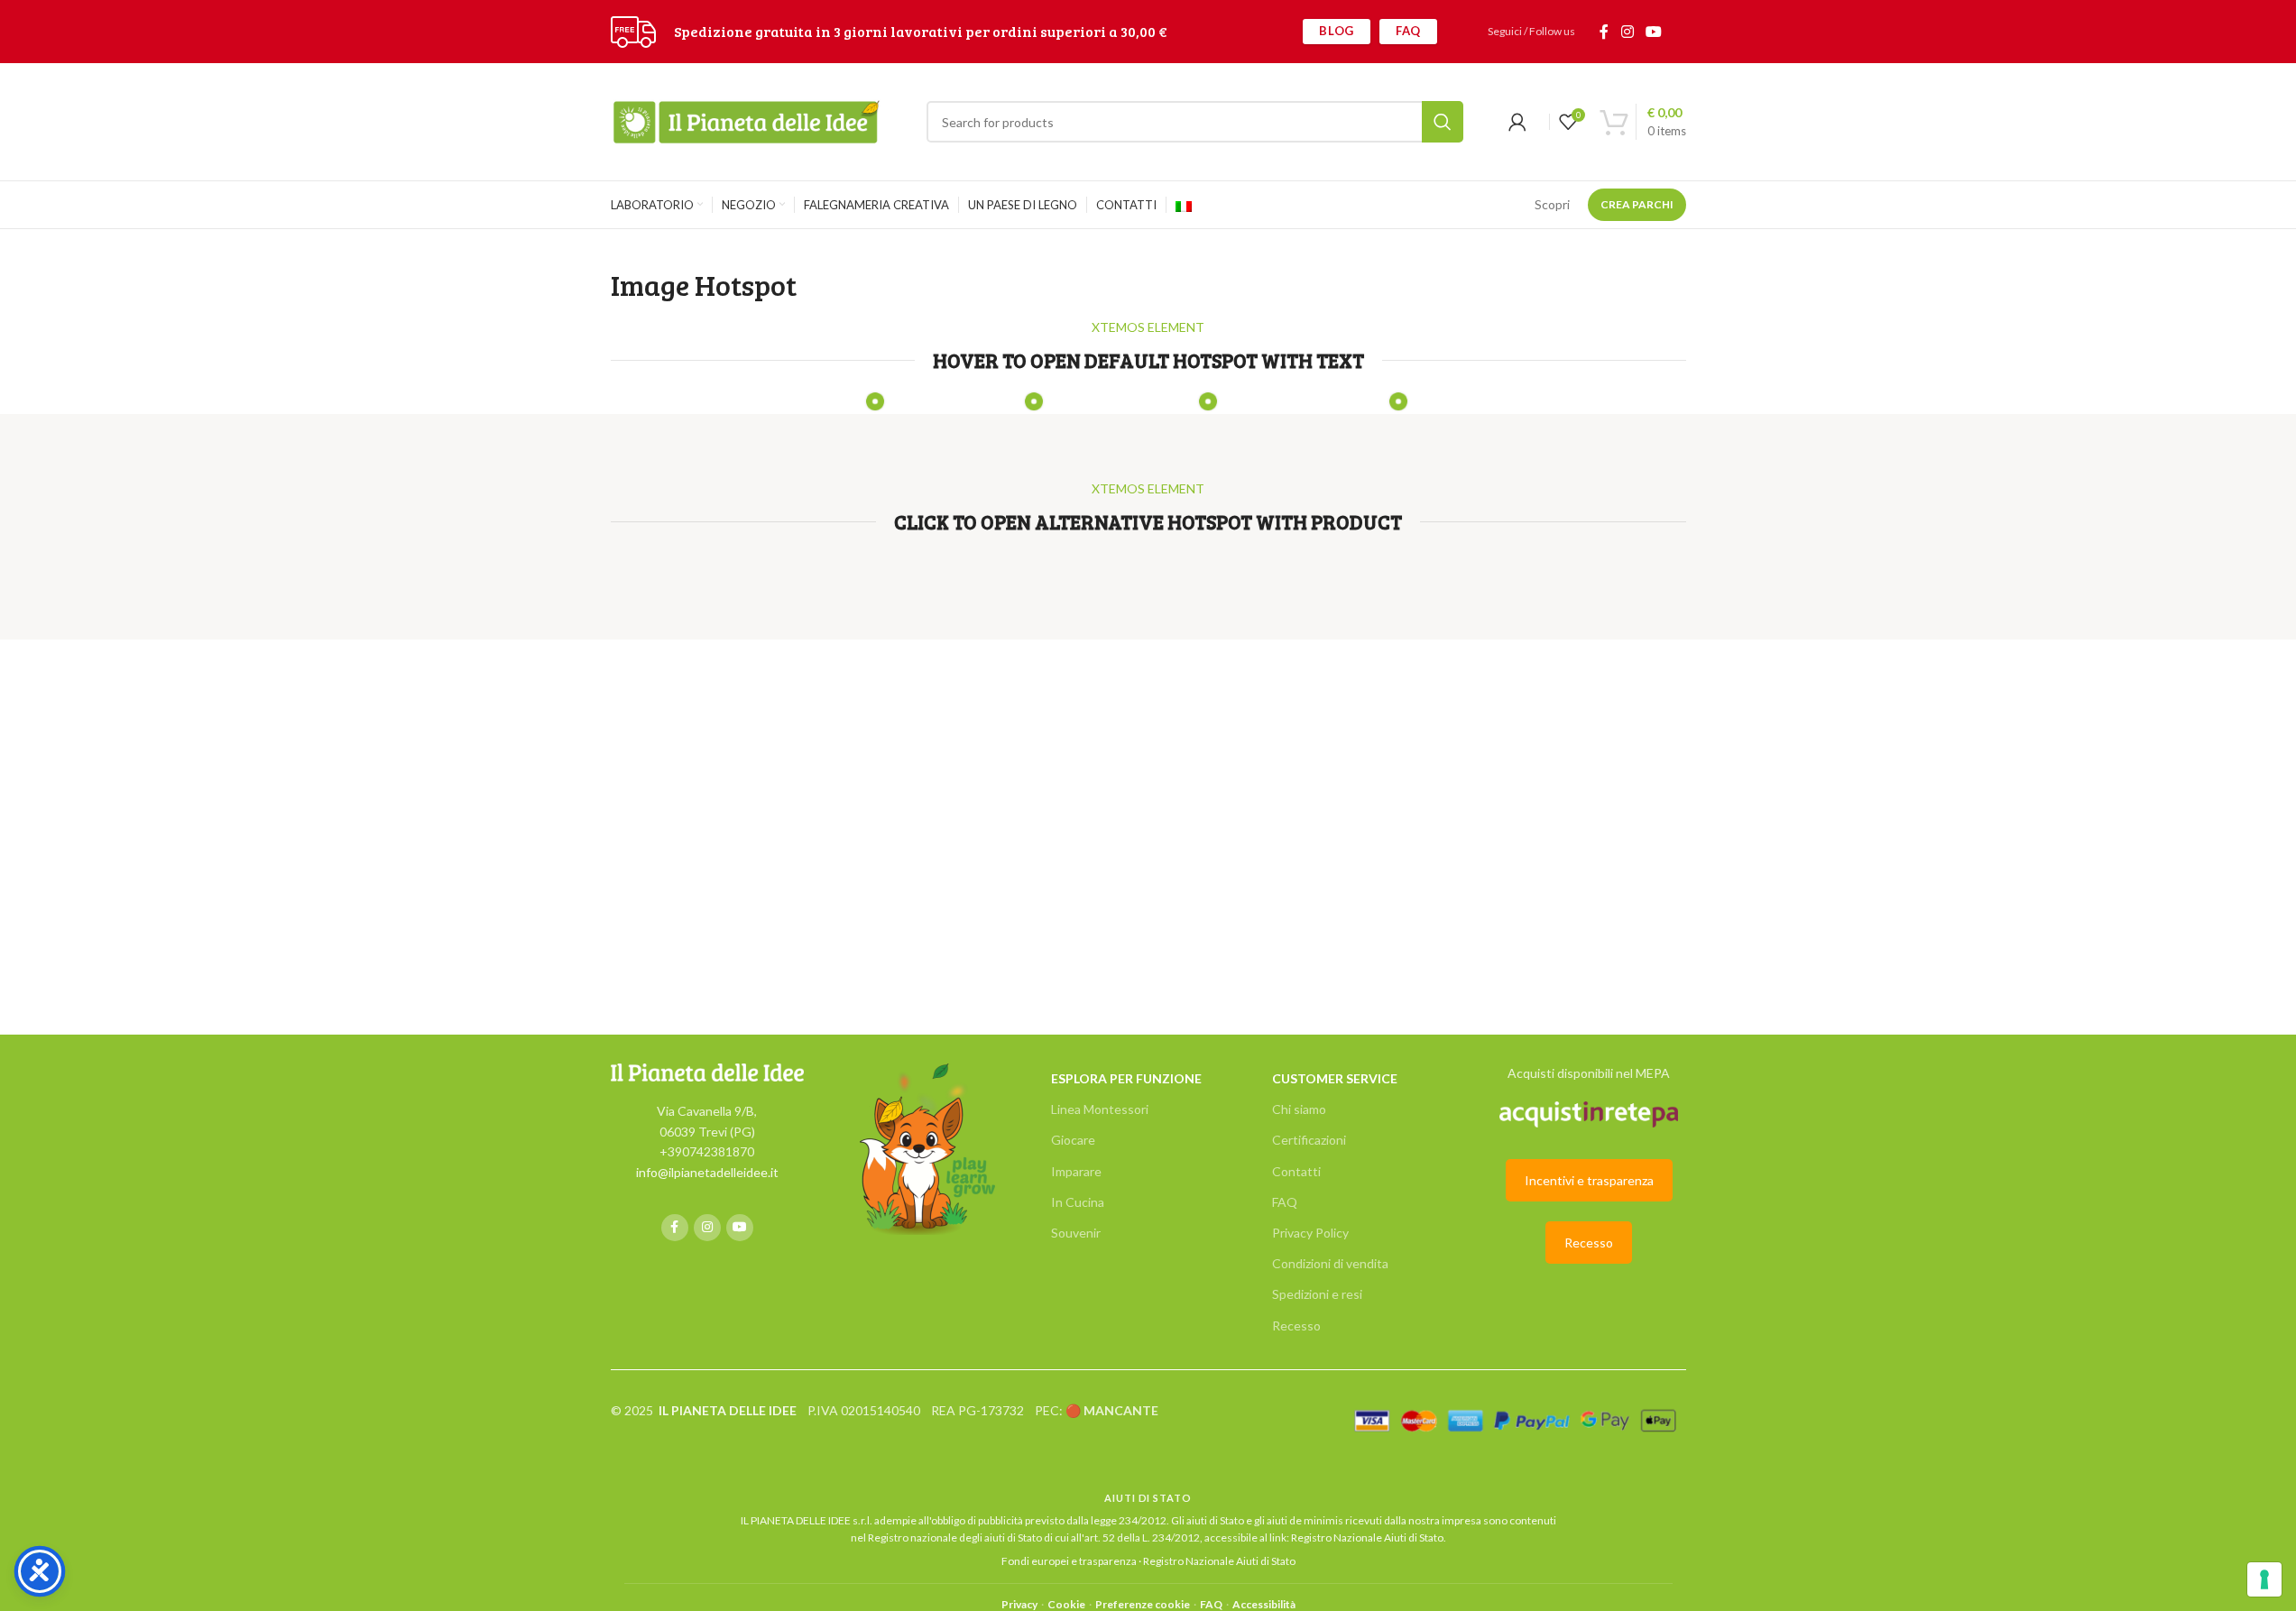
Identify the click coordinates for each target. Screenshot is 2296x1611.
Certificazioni (1309, 1140)
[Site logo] (633, 30)
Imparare (1076, 1171)
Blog (1337, 31)
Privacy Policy (1310, 1233)
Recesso (1296, 1326)
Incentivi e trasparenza (1589, 1180)
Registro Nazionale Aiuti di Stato (1367, 1537)
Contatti (1296, 1171)
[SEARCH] (1443, 122)
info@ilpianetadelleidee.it (707, 1172)
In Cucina (1078, 1202)
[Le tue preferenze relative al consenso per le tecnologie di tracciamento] (2264, 1579)
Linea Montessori (1100, 1109)
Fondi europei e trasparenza (1069, 1561)
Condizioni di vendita (1330, 1263)
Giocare (1073, 1140)
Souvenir (1076, 1233)
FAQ (1408, 31)
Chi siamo (1299, 1109)
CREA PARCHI (1637, 204)
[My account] (1517, 122)
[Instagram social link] (1627, 32)
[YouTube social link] (1653, 32)
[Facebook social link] (1604, 32)
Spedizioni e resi (1317, 1294)
